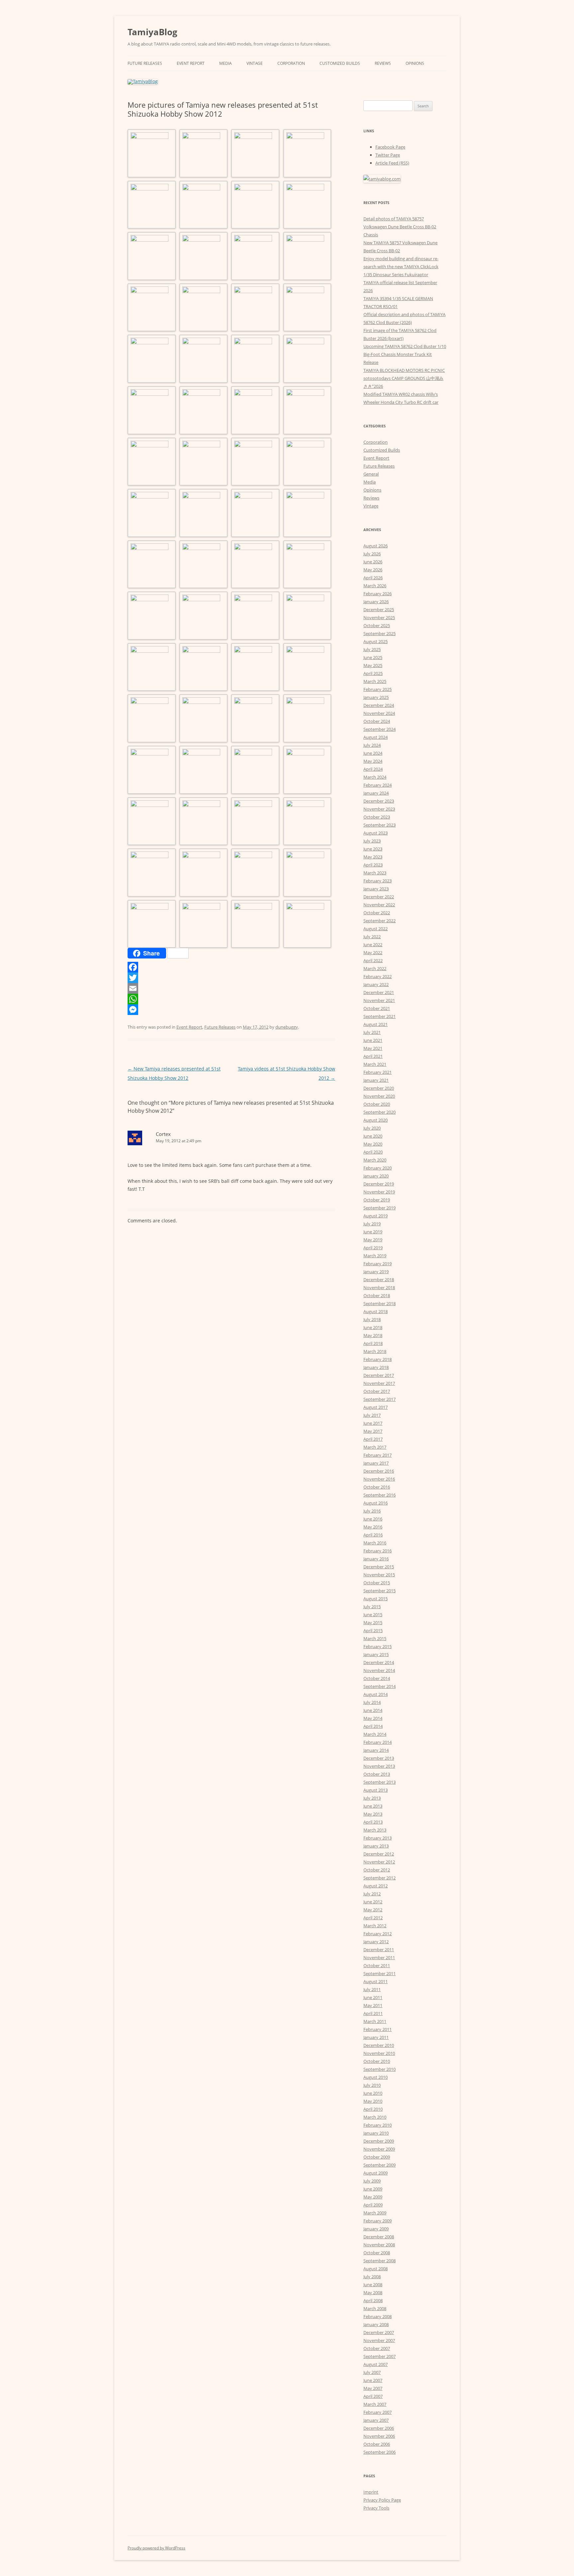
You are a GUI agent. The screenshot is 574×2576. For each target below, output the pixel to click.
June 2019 (373, 1232)
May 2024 (373, 761)
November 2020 (379, 1096)
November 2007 (379, 2340)
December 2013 (379, 1758)
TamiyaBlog (152, 32)
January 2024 (376, 793)
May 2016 (373, 1527)
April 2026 (373, 578)
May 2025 (373, 665)
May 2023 (373, 857)
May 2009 (373, 2197)
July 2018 (372, 1319)
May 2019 (373, 1240)
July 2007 (372, 2372)
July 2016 (372, 1511)
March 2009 (375, 2213)
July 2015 (372, 1607)
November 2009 (379, 2149)
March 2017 (375, 1447)
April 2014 (373, 1726)
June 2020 (373, 1136)
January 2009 (376, 2229)
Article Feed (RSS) (392, 163)
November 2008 (379, 2245)
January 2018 (376, 1367)
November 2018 (379, 1288)
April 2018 (373, 1343)
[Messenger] (231, 1010)
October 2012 (377, 1870)
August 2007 (376, 2364)
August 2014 (376, 1694)
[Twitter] (231, 978)
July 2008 (372, 2277)
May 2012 (373, 1910)
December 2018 (379, 1280)
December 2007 (379, 2332)
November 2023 (379, 809)
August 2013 (376, 1790)
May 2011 (373, 2005)
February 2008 (378, 2316)
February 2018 (378, 1359)
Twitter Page (388, 155)
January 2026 (376, 602)
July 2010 (372, 2085)
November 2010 (379, 2053)
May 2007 (373, 2388)
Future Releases (145, 63)
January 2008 (376, 2324)
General (371, 474)
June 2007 (373, 2380)
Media (226, 63)
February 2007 (378, 2412)
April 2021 (373, 1056)
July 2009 (372, 2181)
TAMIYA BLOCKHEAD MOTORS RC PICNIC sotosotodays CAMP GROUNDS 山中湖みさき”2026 (404, 378)
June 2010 (373, 2093)
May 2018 (373, 1335)
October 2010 (377, 2061)
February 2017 (378, 1455)
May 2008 (373, 2293)
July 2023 (372, 841)
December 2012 (379, 1854)
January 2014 (376, 1750)
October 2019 (377, 1200)
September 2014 (380, 1686)
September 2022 (380, 921)
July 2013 (372, 1798)
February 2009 (378, 2221)
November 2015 (379, 1575)
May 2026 (373, 570)
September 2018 (380, 1303)
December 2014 (379, 1662)
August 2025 (376, 641)
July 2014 (372, 1702)
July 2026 (372, 554)
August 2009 (376, 2173)
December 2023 (379, 801)
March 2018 (375, 1351)
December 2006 (379, 2428)
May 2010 (373, 2101)
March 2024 (375, 777)
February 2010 (378, 2125)
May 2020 (373, 1144)
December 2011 (379, 1950)
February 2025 (378, 689)
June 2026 (373, 562)
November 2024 (379, 713)
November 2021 (379, 1000)
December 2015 (379, 1567)
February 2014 (378, 1742)
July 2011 (372, 1989)
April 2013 (373, 1822)
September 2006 (380, 2452)
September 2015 (380, 1591)
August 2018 (376, 1311)
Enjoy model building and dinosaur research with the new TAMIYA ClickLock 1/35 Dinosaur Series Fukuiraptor (401, 267)
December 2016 (379, 1471)
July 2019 (372, 1224)
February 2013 (378, 1838)
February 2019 (378, 1264)
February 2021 (378, 1072)
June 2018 (373, 1327)
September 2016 (380, 1495)
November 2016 (379, 1479)
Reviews (383, 63)
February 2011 (378, 2029)
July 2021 (372, 1032)
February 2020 (378, 1168)
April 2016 (373, 1535)
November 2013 (379, 1766)
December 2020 (379, 1088)
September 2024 (380, 729)
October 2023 (377, 817)
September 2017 (380, 1399)
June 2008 (373, 2285)
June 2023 (373, 849)
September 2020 (380, 1112)
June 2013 (373, 1806)
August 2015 (376, 1599)
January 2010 (376, 2133)
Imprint (371, 2492)
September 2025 (380, 633)
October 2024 (377, 721)
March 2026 (375, 586)
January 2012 (376, 1942)
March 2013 (375, 1830)
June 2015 (373, 1615)
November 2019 (379, 1192)
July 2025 (372, 649)
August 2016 (376, 1503)
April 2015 (373, 1630)
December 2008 (379, 2237)
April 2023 (373, 865)
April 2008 (373, 2300)
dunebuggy (287, 1027)
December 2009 (379, 2141)
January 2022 (376, 984)
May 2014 (373, 1718)
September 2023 (380, 825)
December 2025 (379, 610)
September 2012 (380, 1878)
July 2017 (372, 1415)
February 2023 (378, 881)
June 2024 (373, 753)
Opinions (415, 63)
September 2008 (380, 2261)
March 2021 (375, 1064)
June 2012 (373, 1902)
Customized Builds (340, 63)
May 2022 (373, 952)
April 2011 (373, 2013)
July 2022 (372, 937)
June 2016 (373, 1519)
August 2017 (376, 1407)
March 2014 (375, 1734)
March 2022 (375, 968)
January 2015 (376, 1654)
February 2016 (378, 1551)
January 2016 (376, 1559)
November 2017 (379, 1383)
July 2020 (372, 1128)
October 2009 (377, 2157)
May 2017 (373, 1431)
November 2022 (379, 905)
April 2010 (373, 2109)
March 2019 (375, 1256)
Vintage (255, 63)
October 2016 (377, 1487)
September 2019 (380, 1208)
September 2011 (380, 1973)
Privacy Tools (376, 2508)
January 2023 (376, 889)
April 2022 (373, 960)
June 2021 (373, 1040)
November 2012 (379, 1862)
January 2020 (376, 1176)
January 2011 (376, 2037)
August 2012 (376, 1886)
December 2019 (379, 1184)
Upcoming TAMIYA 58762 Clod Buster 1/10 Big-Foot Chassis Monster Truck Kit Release (405, 354)
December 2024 (379, 705)
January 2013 (376, 1846)
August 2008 (376, 2269)
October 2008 (377, 2253)
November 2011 (379, 1958)
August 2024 (376, 737)
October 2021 (377, 1008)
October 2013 (377, 1774)
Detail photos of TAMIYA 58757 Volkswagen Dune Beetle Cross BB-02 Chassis (400, 227)
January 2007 (376, 2420)
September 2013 (380, 1782)
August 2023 (376, 833)
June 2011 (373, 1997)
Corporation (291, 63)
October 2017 (377, 1391)
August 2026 (376, 546)
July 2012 (372, 1894)
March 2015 (375, 1638)
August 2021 (376, 1024)
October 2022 (377, 913)
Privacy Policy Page (382, 2500)
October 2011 (377, 1965)
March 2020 (375, 1160)
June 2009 (373, 2189)
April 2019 (373, 1248)
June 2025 (373, 657)
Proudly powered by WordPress (156, 2548)
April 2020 (373, 1152)
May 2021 (373, 1048)
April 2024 (373, 769)
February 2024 (378, 785)
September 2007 (380, 2356)
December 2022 (379, 897)
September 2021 (380, 1016)
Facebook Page (390, 147)
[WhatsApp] (231, 999)
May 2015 (373, 1623)
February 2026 (378, 594)
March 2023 (375, 873)
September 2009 (380, 2165)
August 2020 (376, 1120)
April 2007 (373, 2396)
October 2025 (377, 625)
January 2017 (376, 1463)
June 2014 (373, 1710)
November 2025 (379, 617)
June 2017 (373, 1423)
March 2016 (375, 1543)
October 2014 (377, 1678)
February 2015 (378, 1646)
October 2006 (377, 2444)
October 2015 (377, 1583)
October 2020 (377, 1104)
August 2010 (376, 2077)
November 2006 (379, 2436)
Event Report (191, 63)
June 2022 (373, 945)
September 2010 (380, 2069)
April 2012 (373, 1918)
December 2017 (379, 1375)
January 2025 (376, 697)
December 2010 (379, 2045)
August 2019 (376, 1216)
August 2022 (376, 929)
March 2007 (375, 2404)
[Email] (231, 988)
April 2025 (373, 673)
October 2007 (377, 2348)
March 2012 (375, 1926)
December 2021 (379, 992)
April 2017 (373, 1439)
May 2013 (373, 1814)
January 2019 (376, 1272)
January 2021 (376, 1080)
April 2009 (373, 2205)
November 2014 (379, 1670)
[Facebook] (231, 967)
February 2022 (378, 976)
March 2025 (375, 681)
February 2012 (378, 1934)
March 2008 (375, 2308)
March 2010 (375, 2117)
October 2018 (377, 1295)
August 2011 (376, 1981)
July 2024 (372, 745)
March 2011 (375, 2021)
